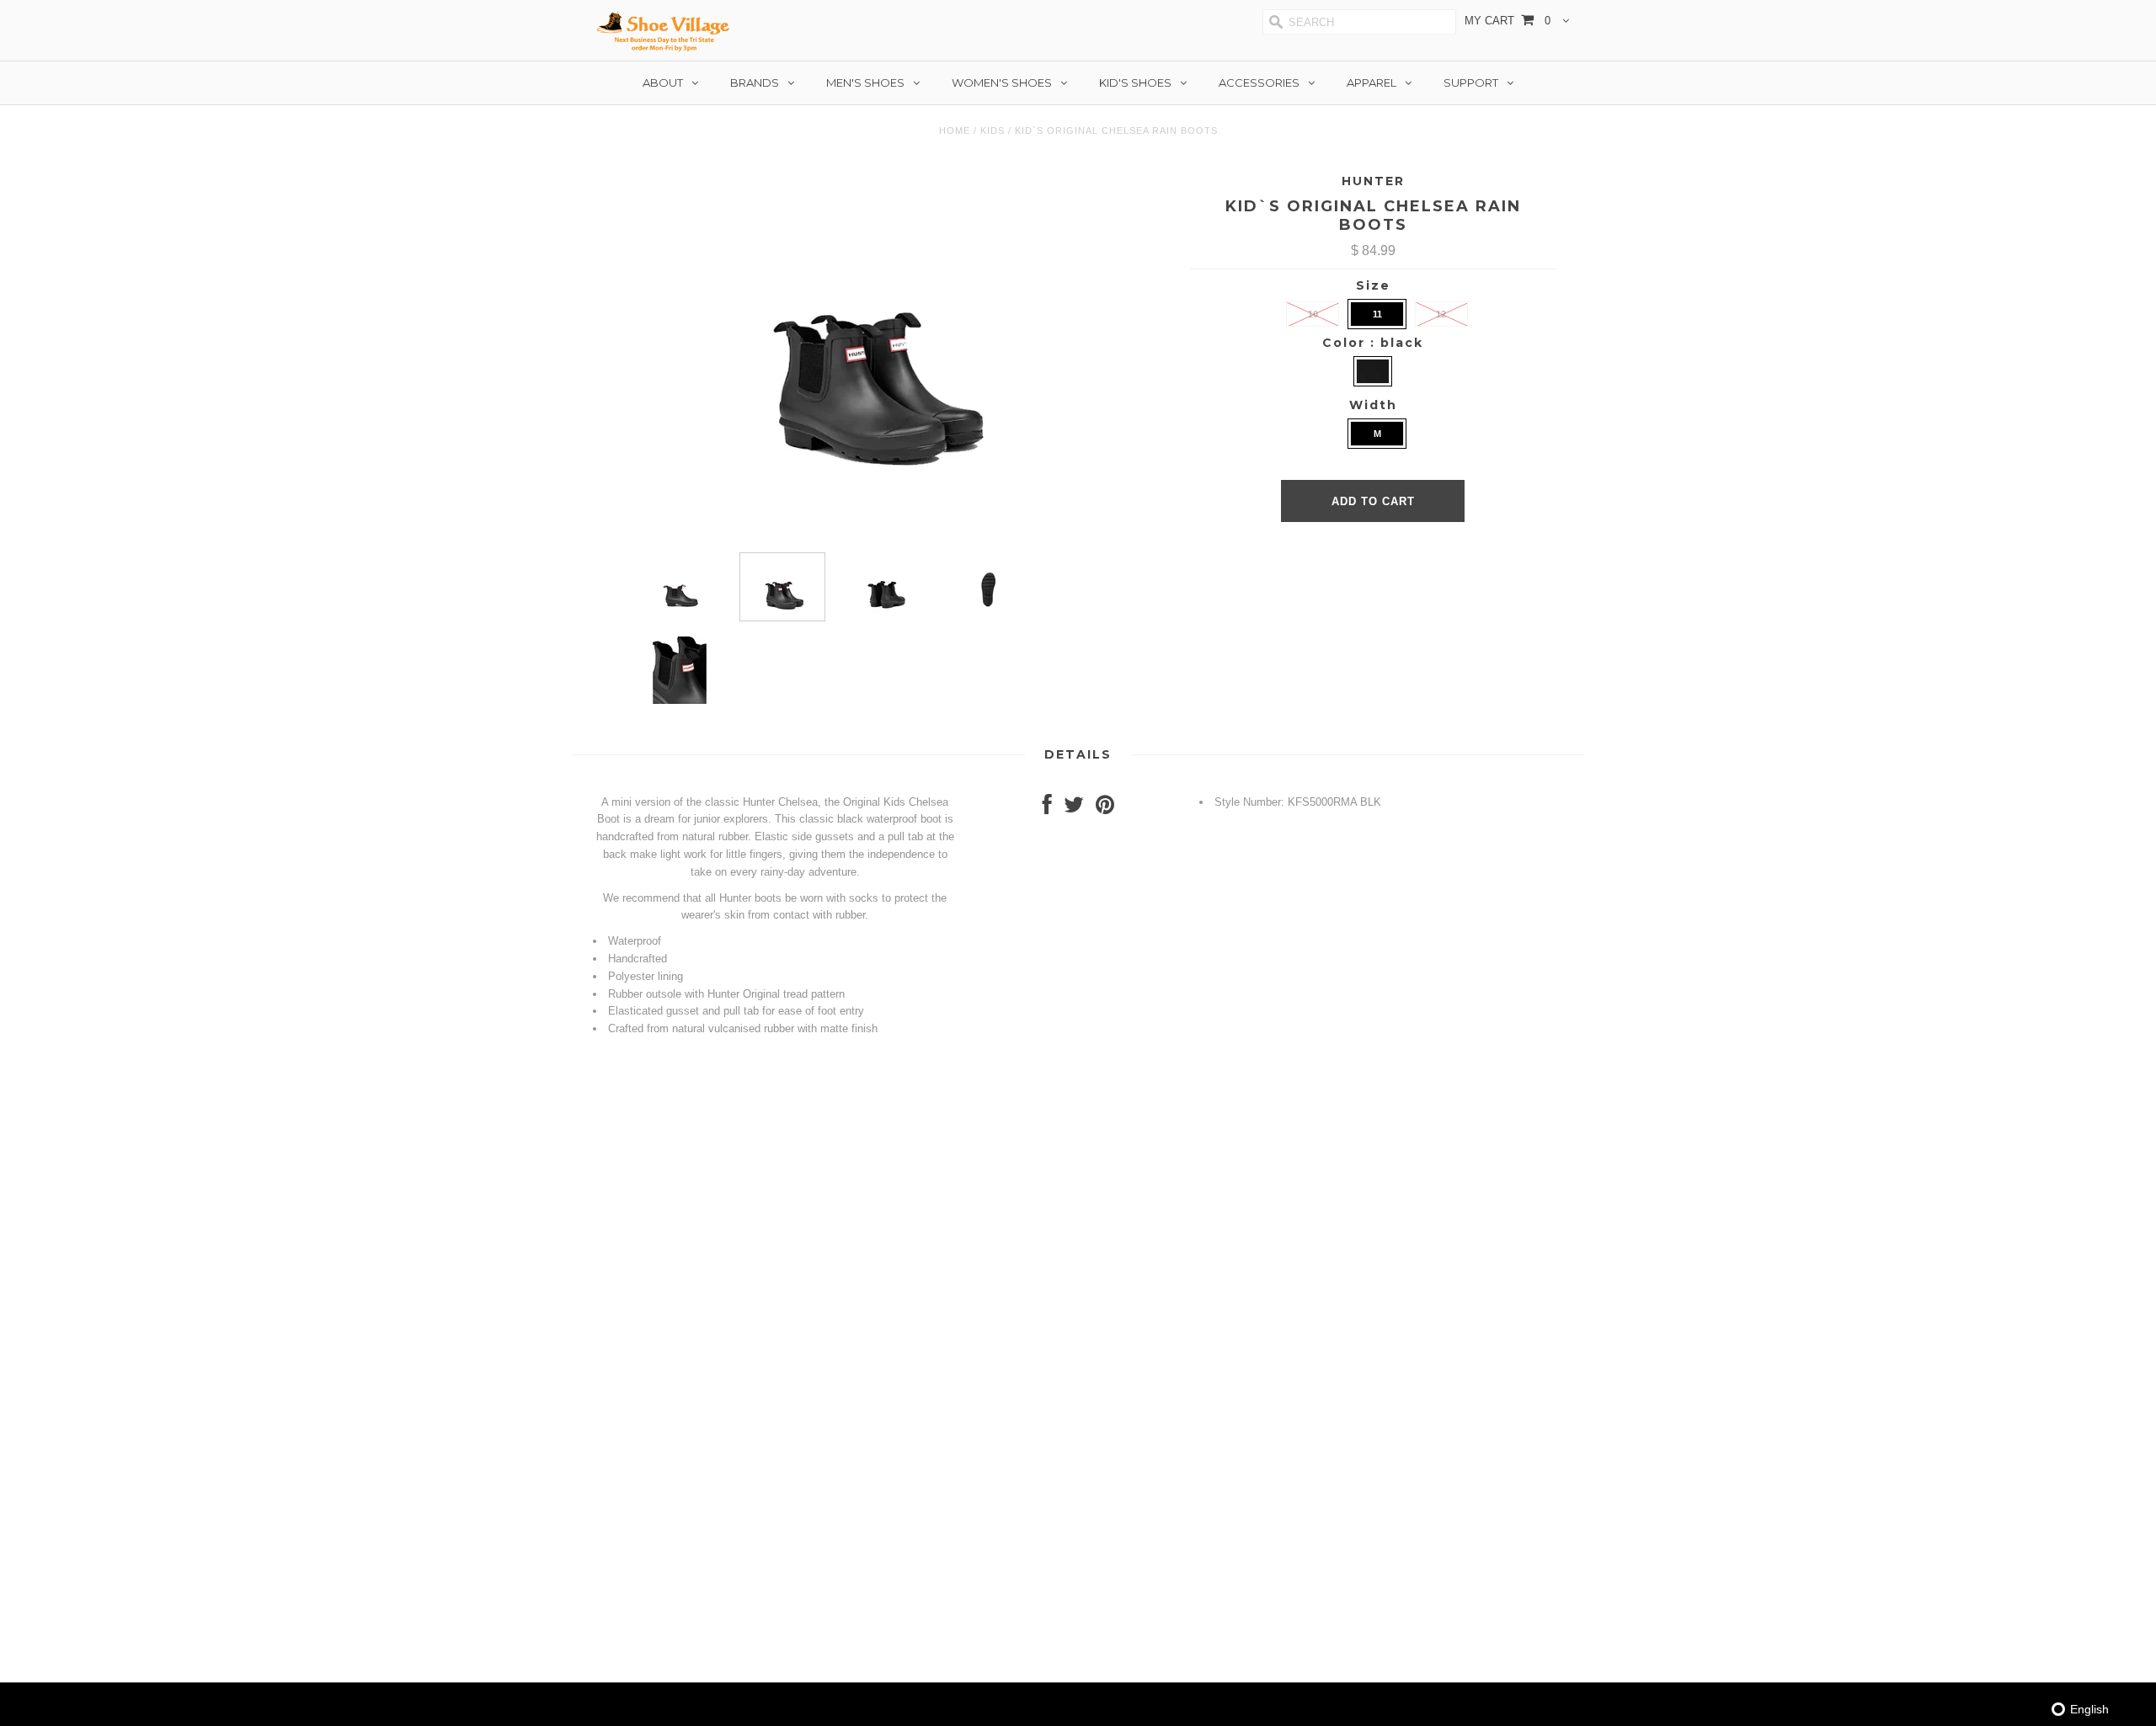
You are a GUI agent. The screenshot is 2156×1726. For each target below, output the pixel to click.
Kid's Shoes (1135, 83)
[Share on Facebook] (1047, 809)
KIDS (993, 131)
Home (955, 131)
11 (1377, 314)
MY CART (1508, 21)
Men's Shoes (865, 83)
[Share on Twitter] (1074, 809)
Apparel (1372, 83)
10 (1313, 314)
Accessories (1259, 83)
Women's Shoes (1002, 83)
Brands (755, 83)
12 (1441, 314)
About (663, 83)
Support (1471, 83)
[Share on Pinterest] (1105, 809)
